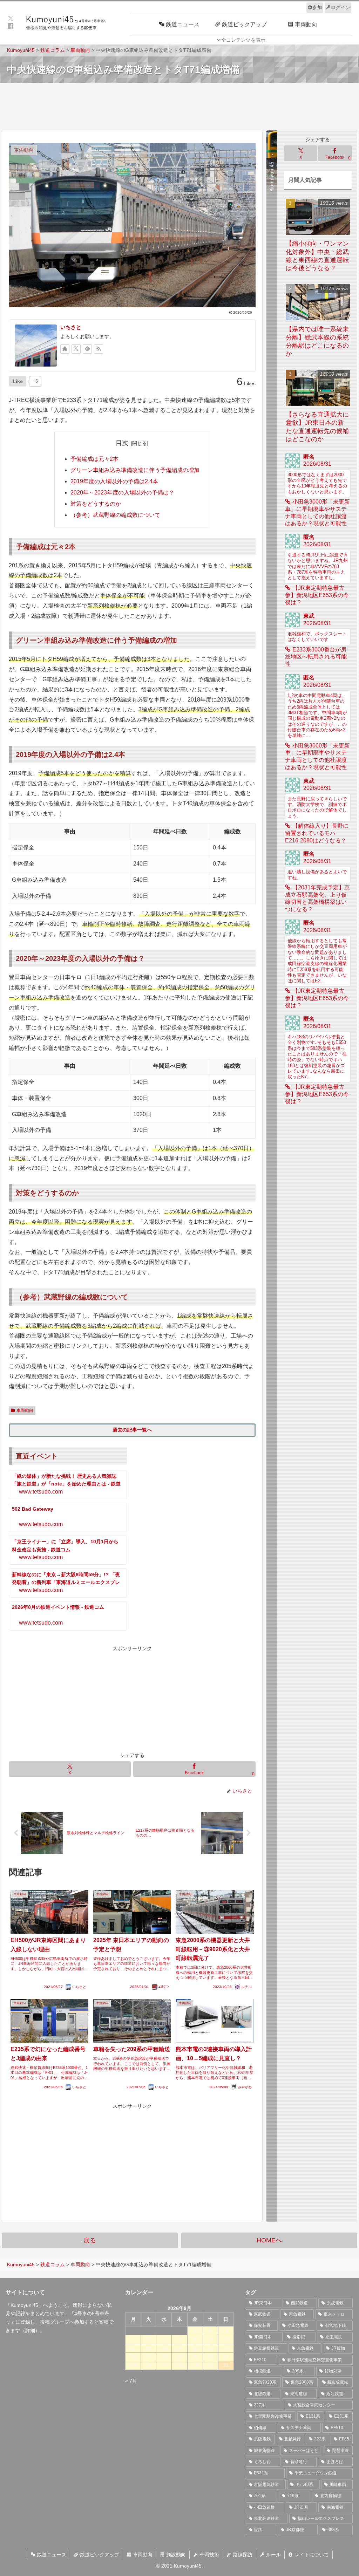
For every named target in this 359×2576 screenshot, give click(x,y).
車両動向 (25, 1410)
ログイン (340, 7)
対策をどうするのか (96, 504)
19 (149, 2357)
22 (195, 2357)
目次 (122, 443)
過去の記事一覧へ (132, 1430)
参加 (317, 7)
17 (226, 2348)
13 (164, 2348)
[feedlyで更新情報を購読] (87, 349)
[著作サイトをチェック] (65, 349)
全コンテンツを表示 (243, 40)
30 (210, 2365)
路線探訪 (242, 2555)
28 (179, 2365)
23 (210, 2357)
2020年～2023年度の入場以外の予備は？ (122, 493)
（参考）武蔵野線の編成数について (115, 515)
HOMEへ (269, 2240)
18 (133, 2357)
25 (133, 2365)
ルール (273, 2555)
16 (210, 2348)
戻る (90, 2240)
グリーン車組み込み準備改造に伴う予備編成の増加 (135, 470)
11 (133, 2348)
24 (226, 2357)
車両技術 (209, 2555)
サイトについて (311, 2555)
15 (195, 2348)
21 (179, 2357)
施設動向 (175, 2555)
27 (164, 2365)
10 (226, 2339)
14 (179, 2348)
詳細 (30, 2330)
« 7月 (131, 2381)
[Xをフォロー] (76, 349)
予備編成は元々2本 (94, 459)
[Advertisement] (179, 106)
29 (195, 2365)
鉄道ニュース (51, 2555)
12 (149, 2348)
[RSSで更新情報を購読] (99, 349)
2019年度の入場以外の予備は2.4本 (114, 481)
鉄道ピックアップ (99, 2555)
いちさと (71, 327)
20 (164, 2357)
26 (149, 2365)
